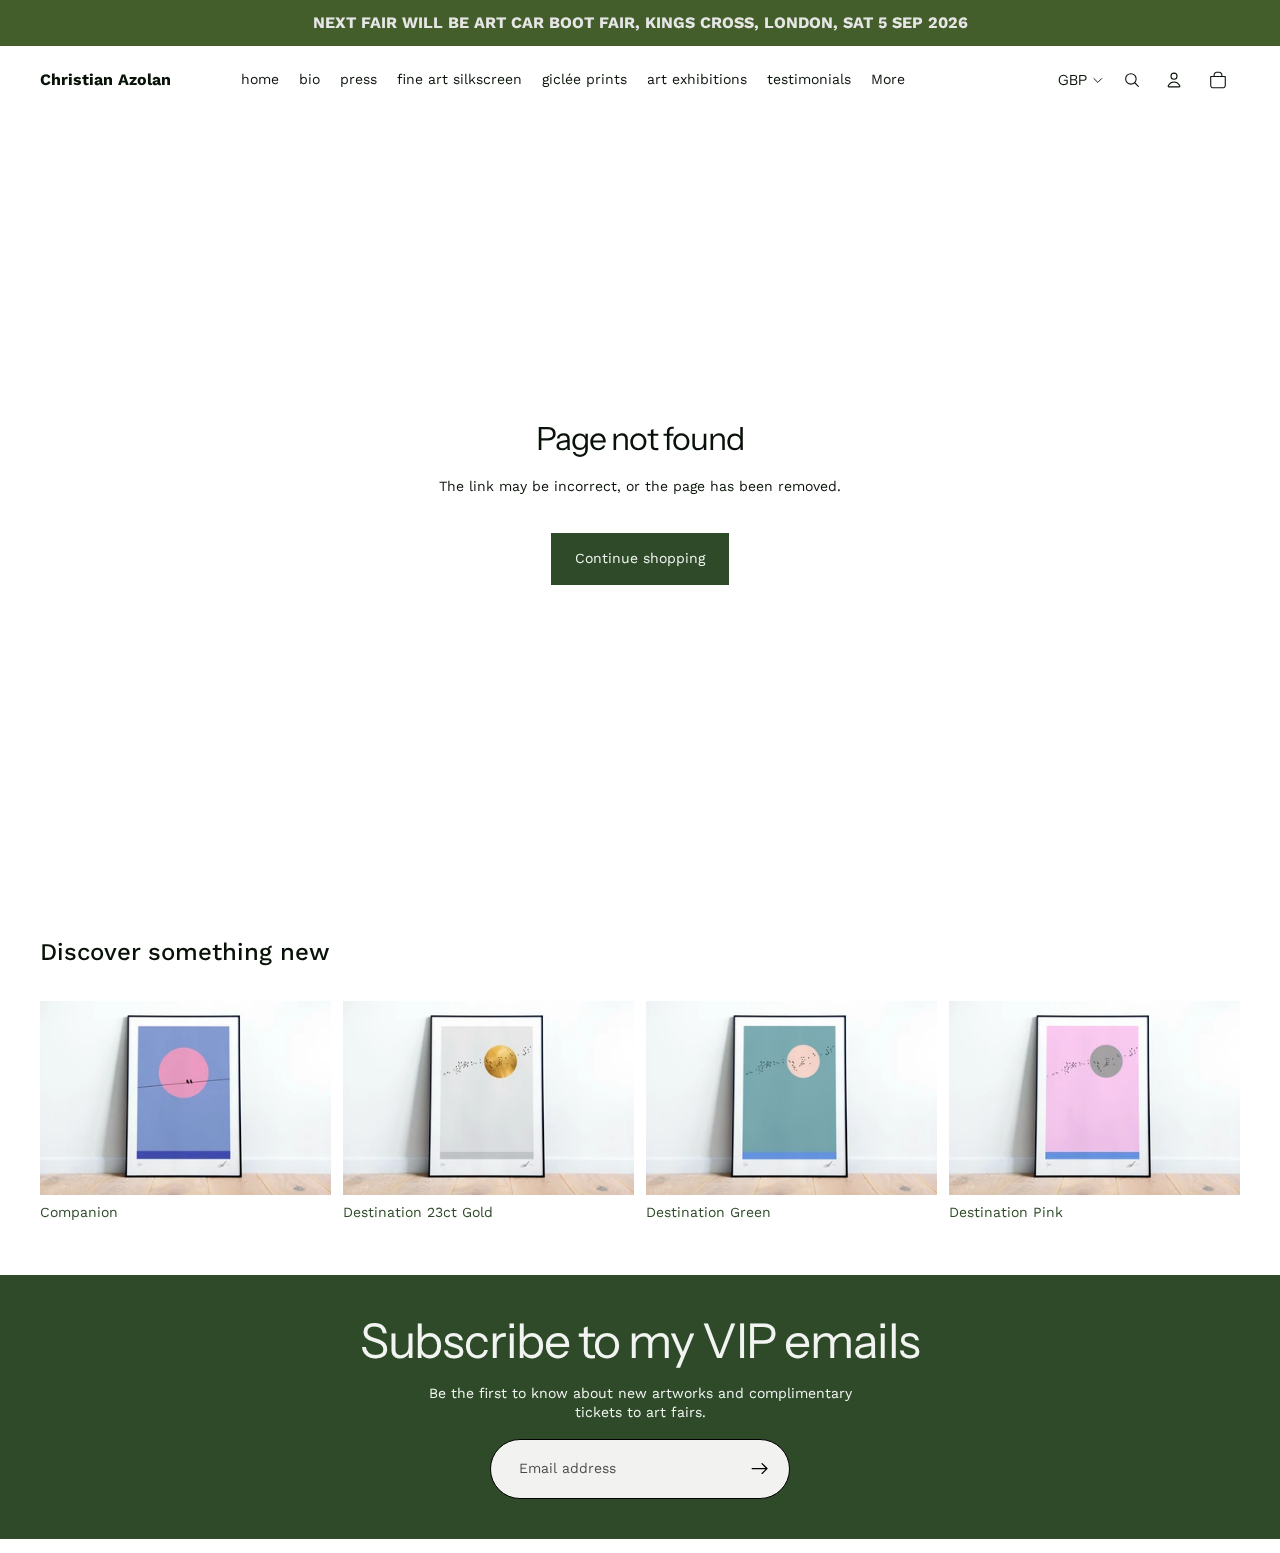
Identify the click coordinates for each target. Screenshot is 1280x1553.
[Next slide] (301, 1098)
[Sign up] (760, 1469)
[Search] (1132, 80)
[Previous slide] (70, 1098)
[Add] (300, 1165)
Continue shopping (640, 558)
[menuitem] (888, 80)
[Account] (1174, 80)
